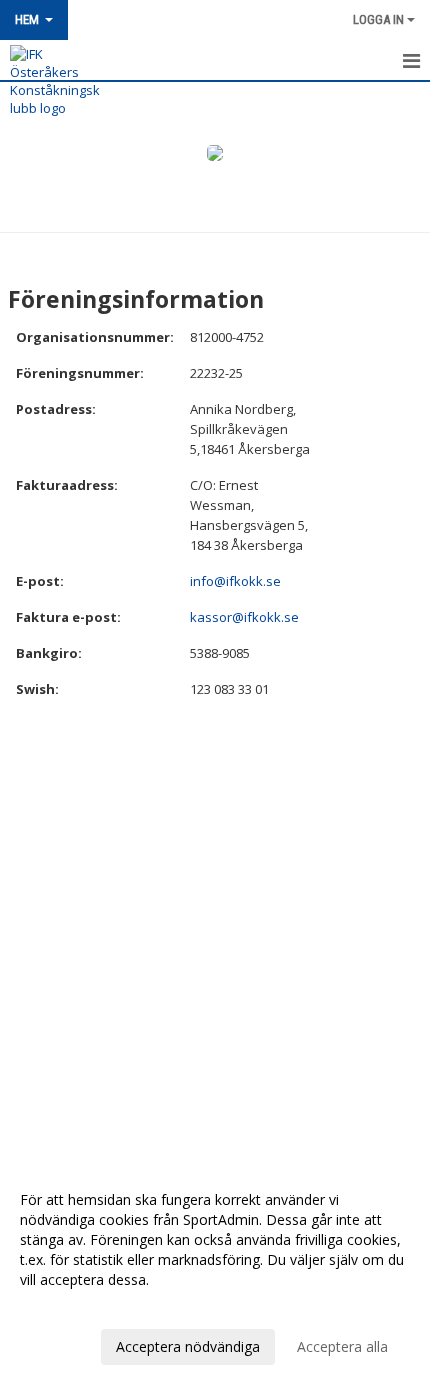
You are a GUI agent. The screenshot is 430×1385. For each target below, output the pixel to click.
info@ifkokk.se (235, 581)
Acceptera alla (342, 1346)
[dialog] (215, 1272)
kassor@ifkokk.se (244, 617)
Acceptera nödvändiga (188, 1346)
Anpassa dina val (74, 1306)
